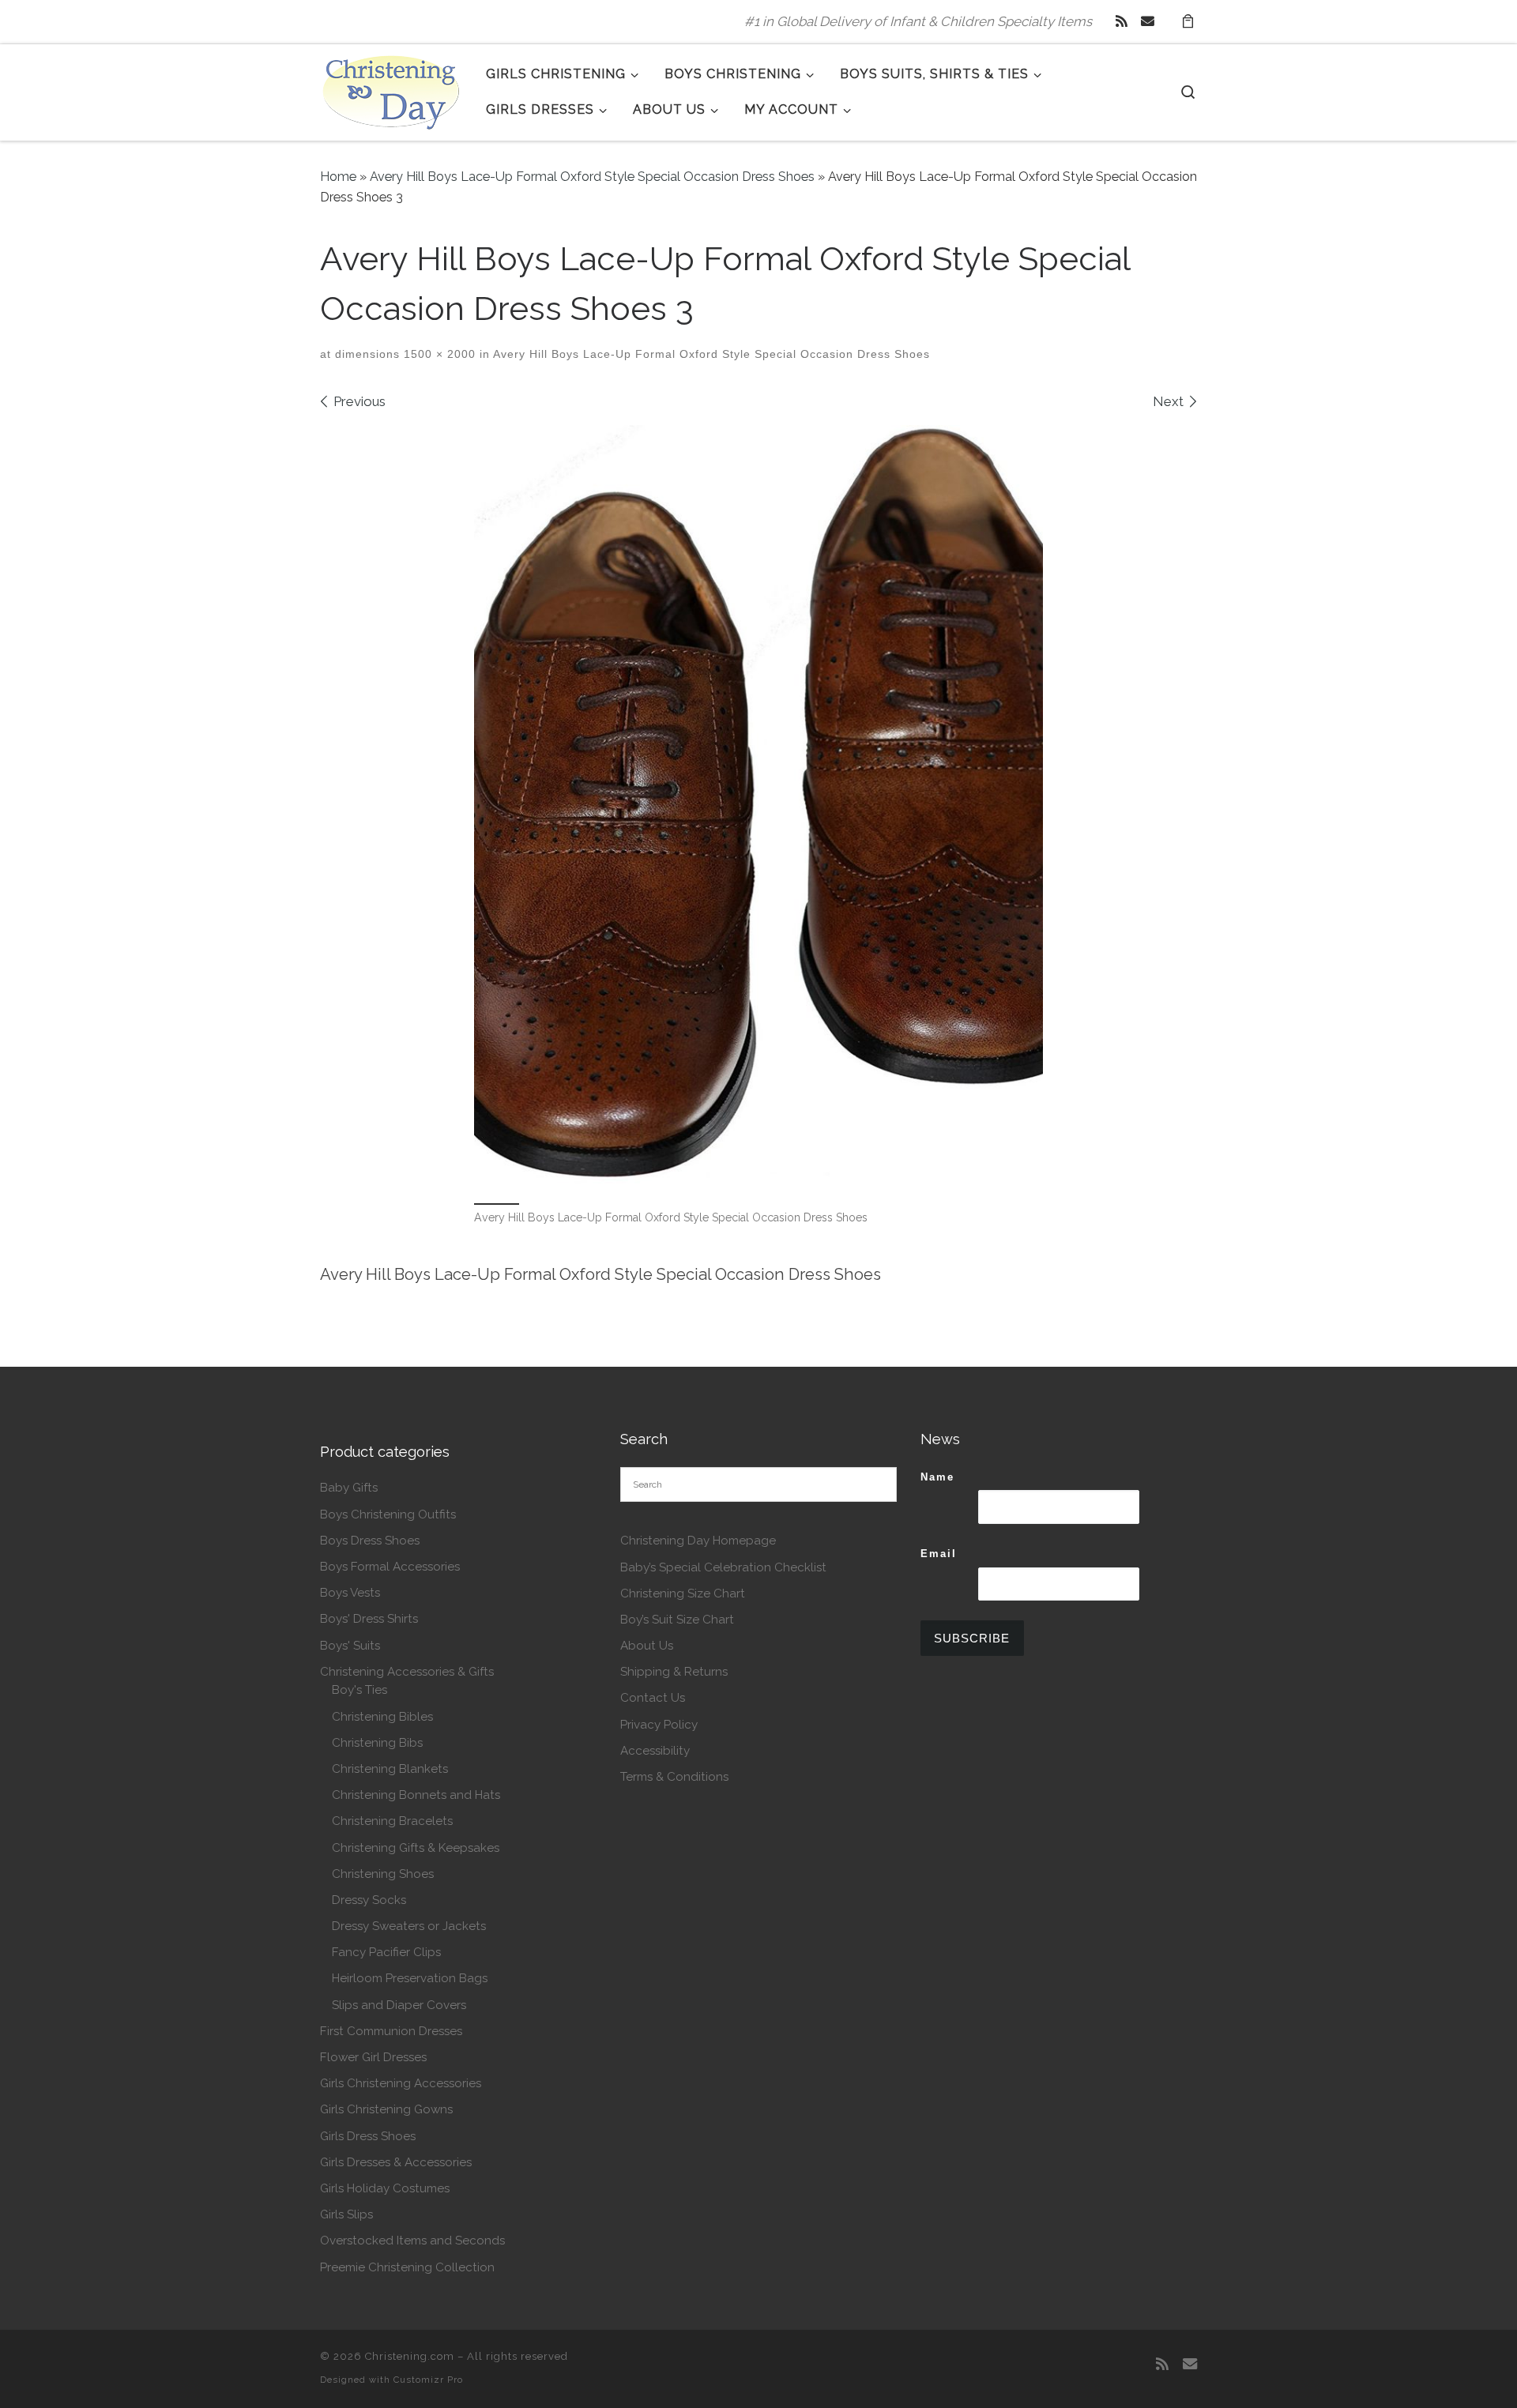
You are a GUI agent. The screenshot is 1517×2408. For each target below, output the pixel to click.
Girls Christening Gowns (386, 2109)
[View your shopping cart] (1188, 22)
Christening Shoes (383, 1874)
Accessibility (655, 1751)
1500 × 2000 (438, 354)
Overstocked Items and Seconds (412, 2241)
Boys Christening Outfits (388, 1514)
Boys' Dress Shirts (369, 1619)
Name (937, 1477)
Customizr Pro (428, 2380)
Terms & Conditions (674, 1777)
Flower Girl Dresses (373, 2057)
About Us (647, 1646)
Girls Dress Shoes (368, 2136)
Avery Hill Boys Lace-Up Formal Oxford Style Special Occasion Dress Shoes (592, 177)
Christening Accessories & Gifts (407, 1672)
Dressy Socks (369, 1900)
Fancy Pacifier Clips (386, 1952)
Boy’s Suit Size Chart (677, 1620)
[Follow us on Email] (1148, 21)
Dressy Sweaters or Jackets (409, 1926)
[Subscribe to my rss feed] (1122, 21)
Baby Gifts (349, 1488)
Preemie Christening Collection (407, 2267)
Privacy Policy (659, 1725)
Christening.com (410, 2356)
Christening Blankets (390, 1769)
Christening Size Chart (683, 1593)
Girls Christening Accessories (401, 2083)
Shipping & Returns (674, 1672)
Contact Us (653, 1698)
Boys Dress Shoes (370, 1541)
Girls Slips (346, 2214)
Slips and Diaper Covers (399, 2005)
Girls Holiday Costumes (385, 2188)
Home (338, 177)
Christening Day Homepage (698, 1541)
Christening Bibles (382, 1717)
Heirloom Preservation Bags (410, 1978)
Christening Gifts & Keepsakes (416, 1848)
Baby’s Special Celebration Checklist (723, 1567)
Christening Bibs (377, 1743)
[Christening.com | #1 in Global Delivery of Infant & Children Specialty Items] (391, 89)
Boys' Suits (350, 1646)
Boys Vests (350, 1593)
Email (939, 1554)
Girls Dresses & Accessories (396, 2162)
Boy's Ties (359, 1690)
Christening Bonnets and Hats (416, 1795)
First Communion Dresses (391, 2031)
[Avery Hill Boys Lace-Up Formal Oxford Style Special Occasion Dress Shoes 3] (758, 804)
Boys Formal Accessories (390, 1567)
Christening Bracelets (392, 1821)
